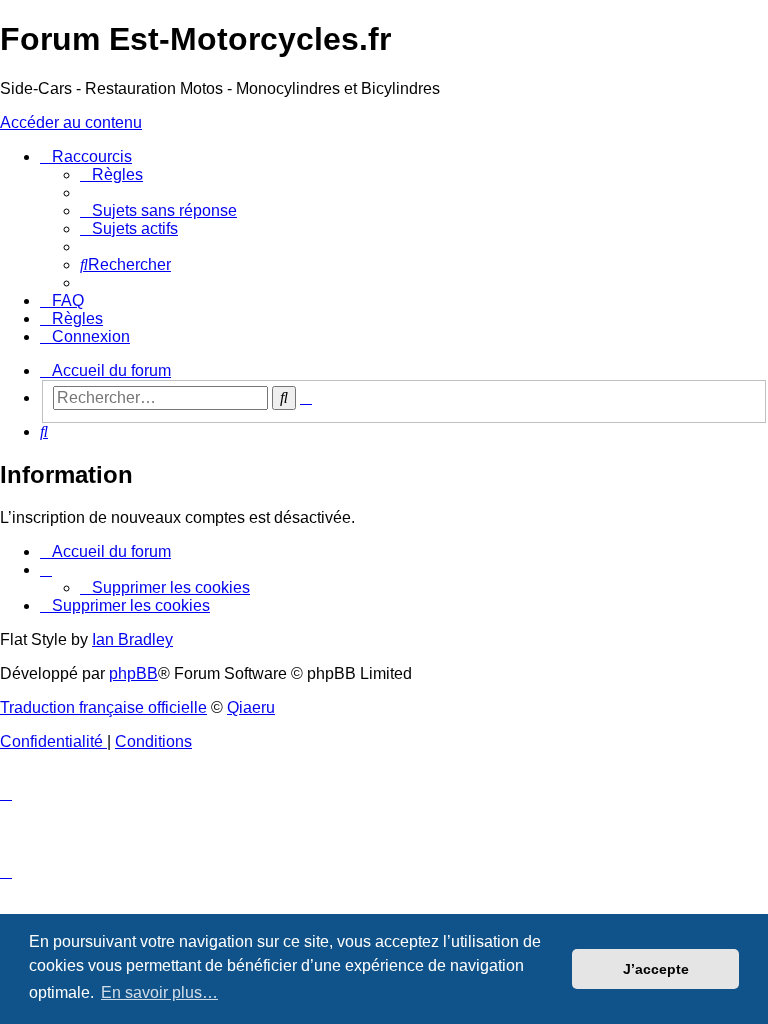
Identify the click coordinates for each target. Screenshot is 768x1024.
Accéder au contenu (71, 122)
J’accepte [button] (656, 969)
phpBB (133, 673)
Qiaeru (251, 707)
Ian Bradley (132, 639)
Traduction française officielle (103, 707)
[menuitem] (111, 174)
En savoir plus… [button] (159, 992)
